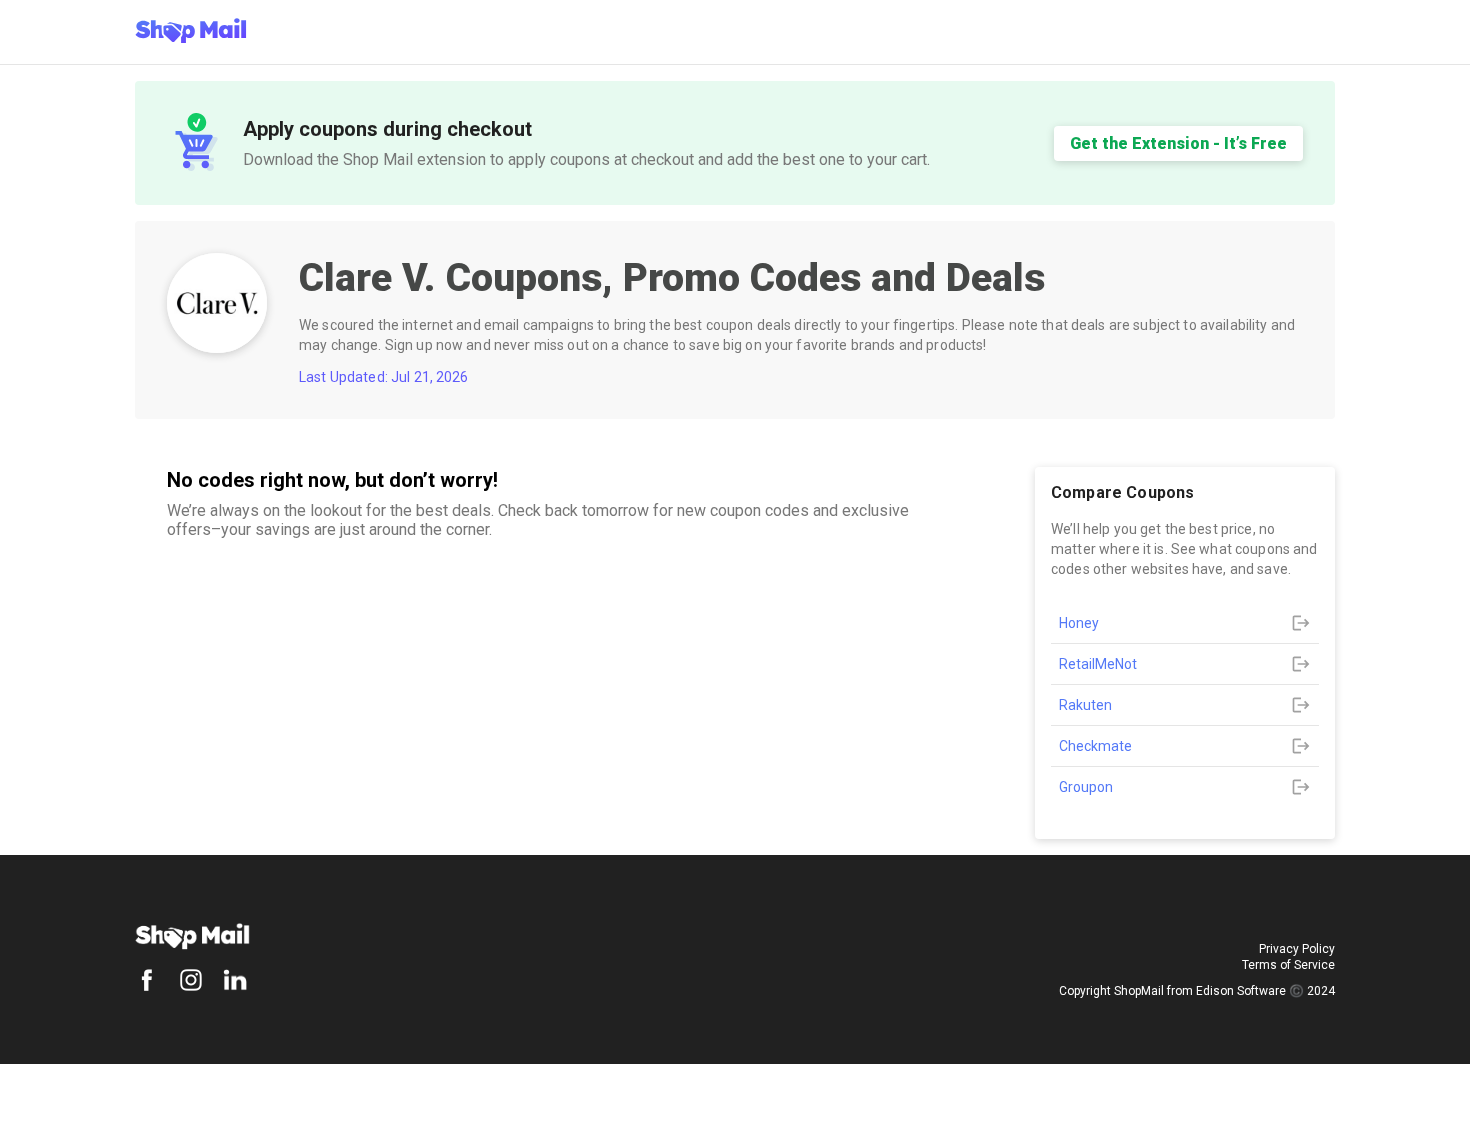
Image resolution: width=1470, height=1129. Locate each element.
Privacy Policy (1297, 949)
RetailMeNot (1098, 664)
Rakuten (1085, 705)
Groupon (1086, 787)
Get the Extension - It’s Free (1178, 143)
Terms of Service (1288, 965)
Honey (1079, 623)
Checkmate (1095, 746)
